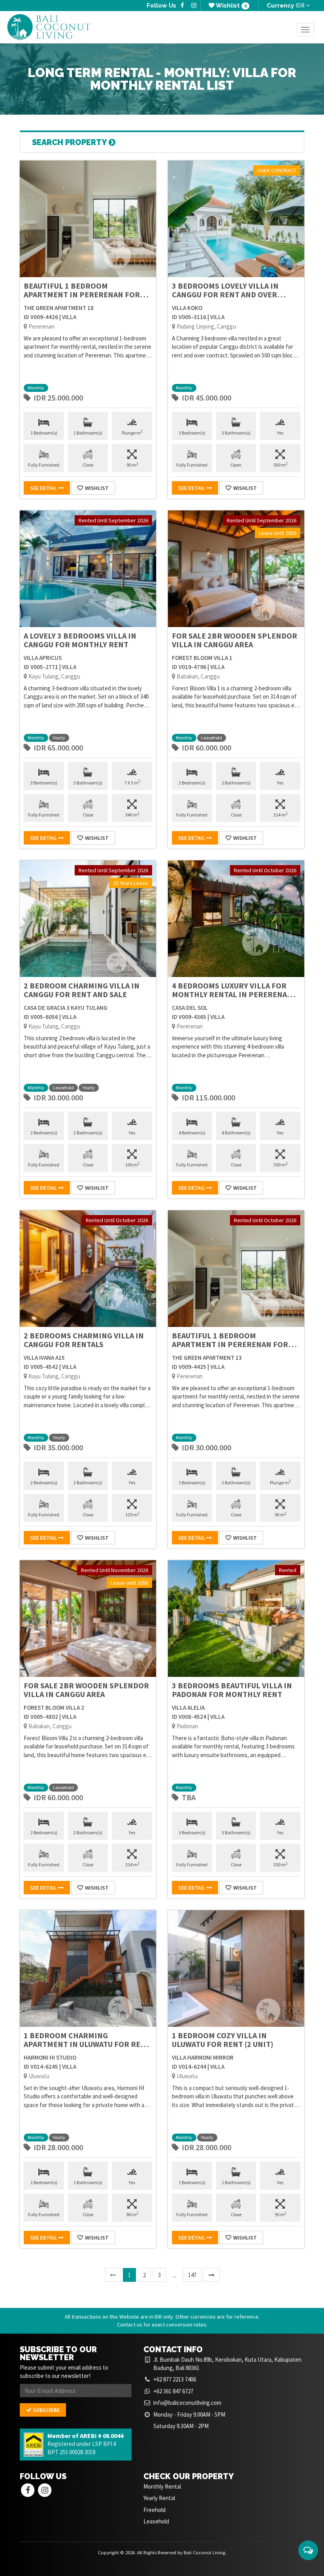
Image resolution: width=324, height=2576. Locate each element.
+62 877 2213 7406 (175, 2379)
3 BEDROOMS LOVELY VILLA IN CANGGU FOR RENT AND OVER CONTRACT (225, 294)
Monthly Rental (162, 2486)
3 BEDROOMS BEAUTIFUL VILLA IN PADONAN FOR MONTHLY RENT (232, 1690)
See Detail (44, 488)
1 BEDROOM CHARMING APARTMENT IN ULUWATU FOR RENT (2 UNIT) (87, 2044)
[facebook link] (182, 6)
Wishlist (231, 6)
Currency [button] (286, 5)
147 (192, 2275)
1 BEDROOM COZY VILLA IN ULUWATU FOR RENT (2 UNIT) (223, 2040)
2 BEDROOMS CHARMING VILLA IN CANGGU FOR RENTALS (84, 1340)
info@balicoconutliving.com (187, 2403)
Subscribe (46, 2410)
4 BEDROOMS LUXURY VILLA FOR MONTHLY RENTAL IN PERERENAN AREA (232, 994)
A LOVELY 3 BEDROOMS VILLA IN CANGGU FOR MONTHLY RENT (80, 640)
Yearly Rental (159, 2498)
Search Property (70, 142)
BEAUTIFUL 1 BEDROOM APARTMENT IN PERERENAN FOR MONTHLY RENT (82, 294)
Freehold (154, 2510)
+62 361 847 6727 (173, 2391)
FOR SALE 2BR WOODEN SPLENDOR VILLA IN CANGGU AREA (235, 640)
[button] (308, 2550)
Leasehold (212, 738)
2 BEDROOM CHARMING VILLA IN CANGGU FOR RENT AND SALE (82, 990)
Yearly (59, 738)
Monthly (36, 388)
